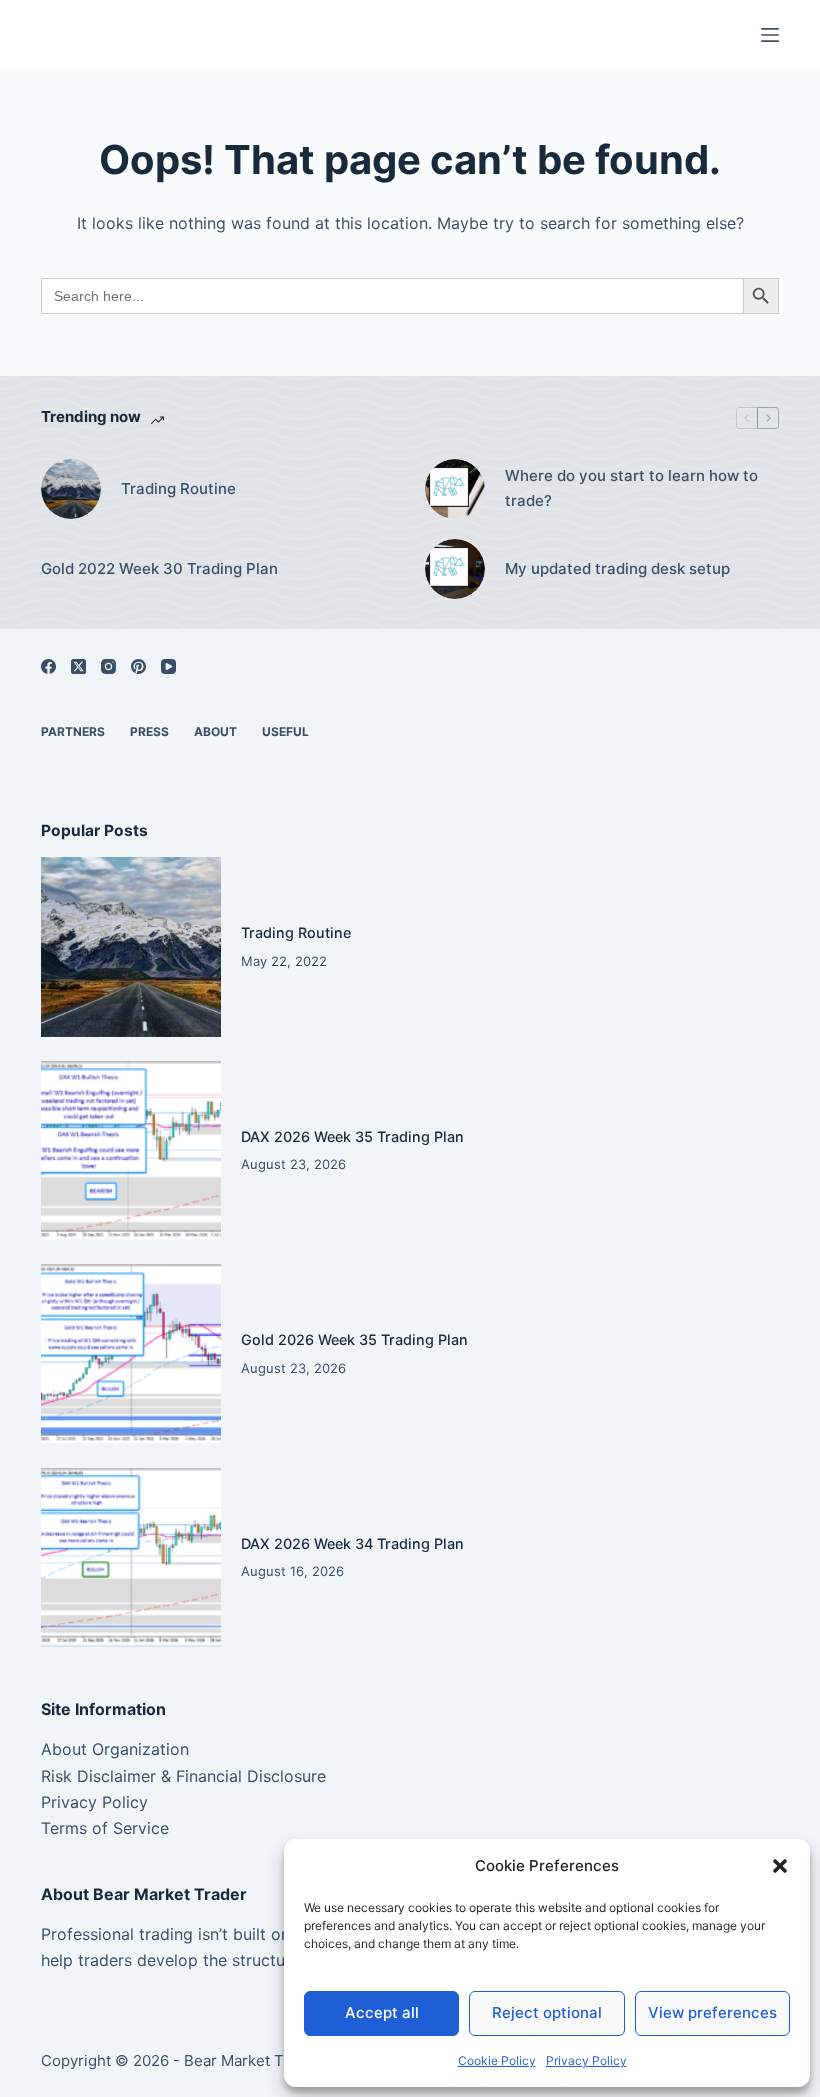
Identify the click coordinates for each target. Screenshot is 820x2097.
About (215, 731)
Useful (285, 731)
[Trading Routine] (71, 489)
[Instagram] (108, 666)
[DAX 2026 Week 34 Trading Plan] (131, 1558)
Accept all (382, 2012)
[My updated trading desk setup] (455, 569)
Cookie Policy (497, 2060)
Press (149, 731)
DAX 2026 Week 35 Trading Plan (352, 1136)
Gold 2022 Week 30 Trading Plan (159, 568)
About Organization (115, 1749)
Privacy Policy (586, 2060)
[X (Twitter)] (78, 666)
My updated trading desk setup (617, 568)
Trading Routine (178, 488)
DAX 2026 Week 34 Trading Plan (352, 1543)
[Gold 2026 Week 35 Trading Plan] (131, 1354)
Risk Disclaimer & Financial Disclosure (183, 1776)
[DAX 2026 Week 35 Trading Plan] (131, 1151)
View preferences (712, 2012)
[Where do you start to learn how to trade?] (455, 489)
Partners (73, 731)
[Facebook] (48, 666)
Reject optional (547, 2012)
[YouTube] (168, 666)
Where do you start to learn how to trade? (631, 488)
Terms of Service (105, 1828)
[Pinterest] (138, 666)
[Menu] (770, 35)
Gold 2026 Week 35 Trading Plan (354, 1339)
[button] (780, 1866)
